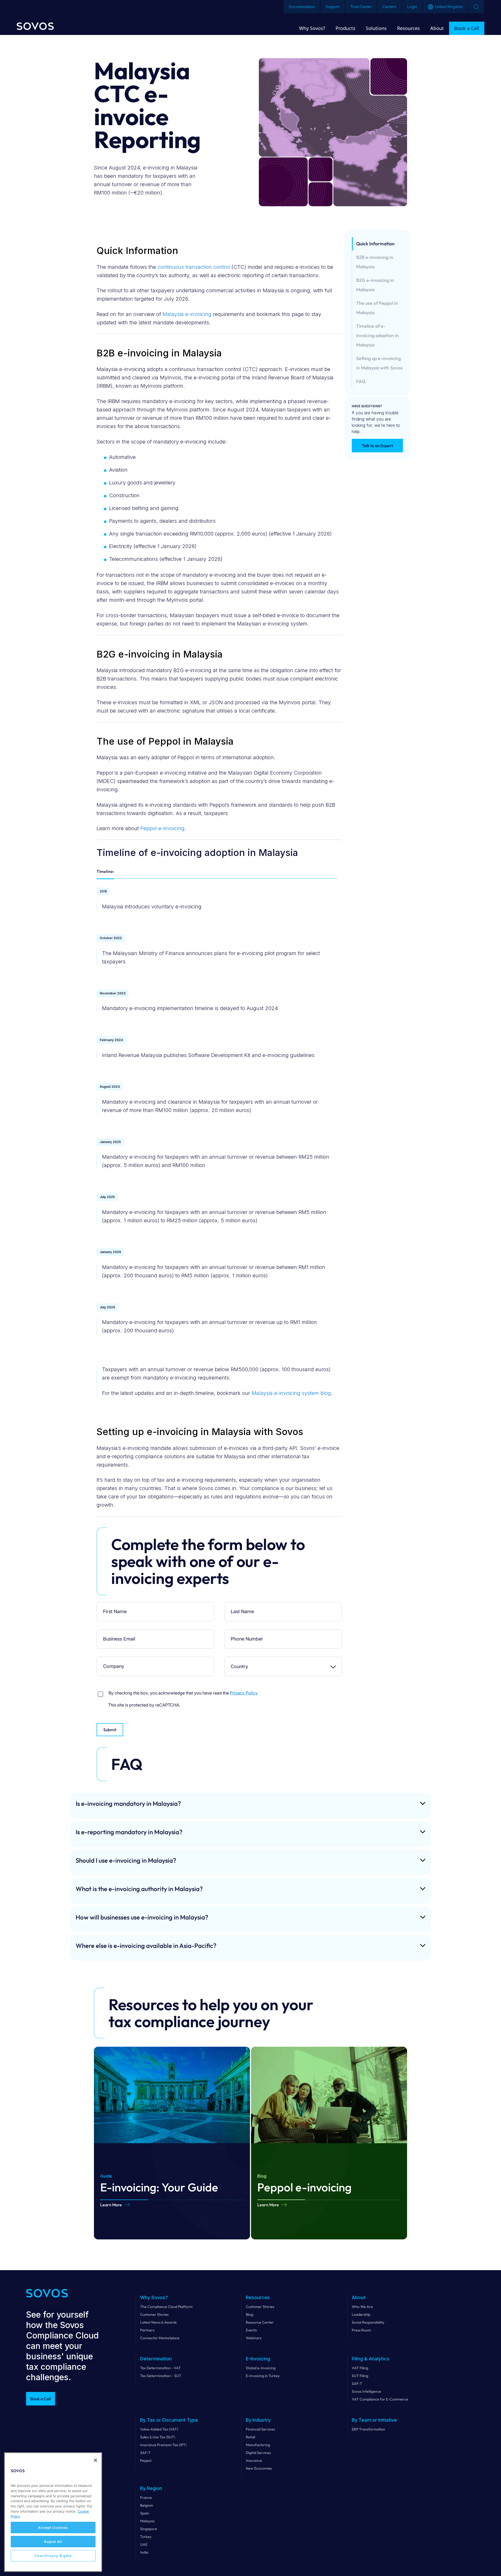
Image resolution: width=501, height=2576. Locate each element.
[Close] (96, 2460)
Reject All (53, 2542)
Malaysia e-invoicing (187, 314)
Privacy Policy (244, 1693)
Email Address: (116, 1633)
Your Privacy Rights (53, 2556)
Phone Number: (244, 1633)
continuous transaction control (194, 267)
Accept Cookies (53, 2528)
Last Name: (244, 1606)
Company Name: (116, 1661)
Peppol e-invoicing (162, 828)
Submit (110, 1730)
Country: (244, 1661)
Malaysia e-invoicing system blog (291, 1393)
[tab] (105, 873)
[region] (53, 2512)
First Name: (116, 1606)
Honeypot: (116, 1688)
